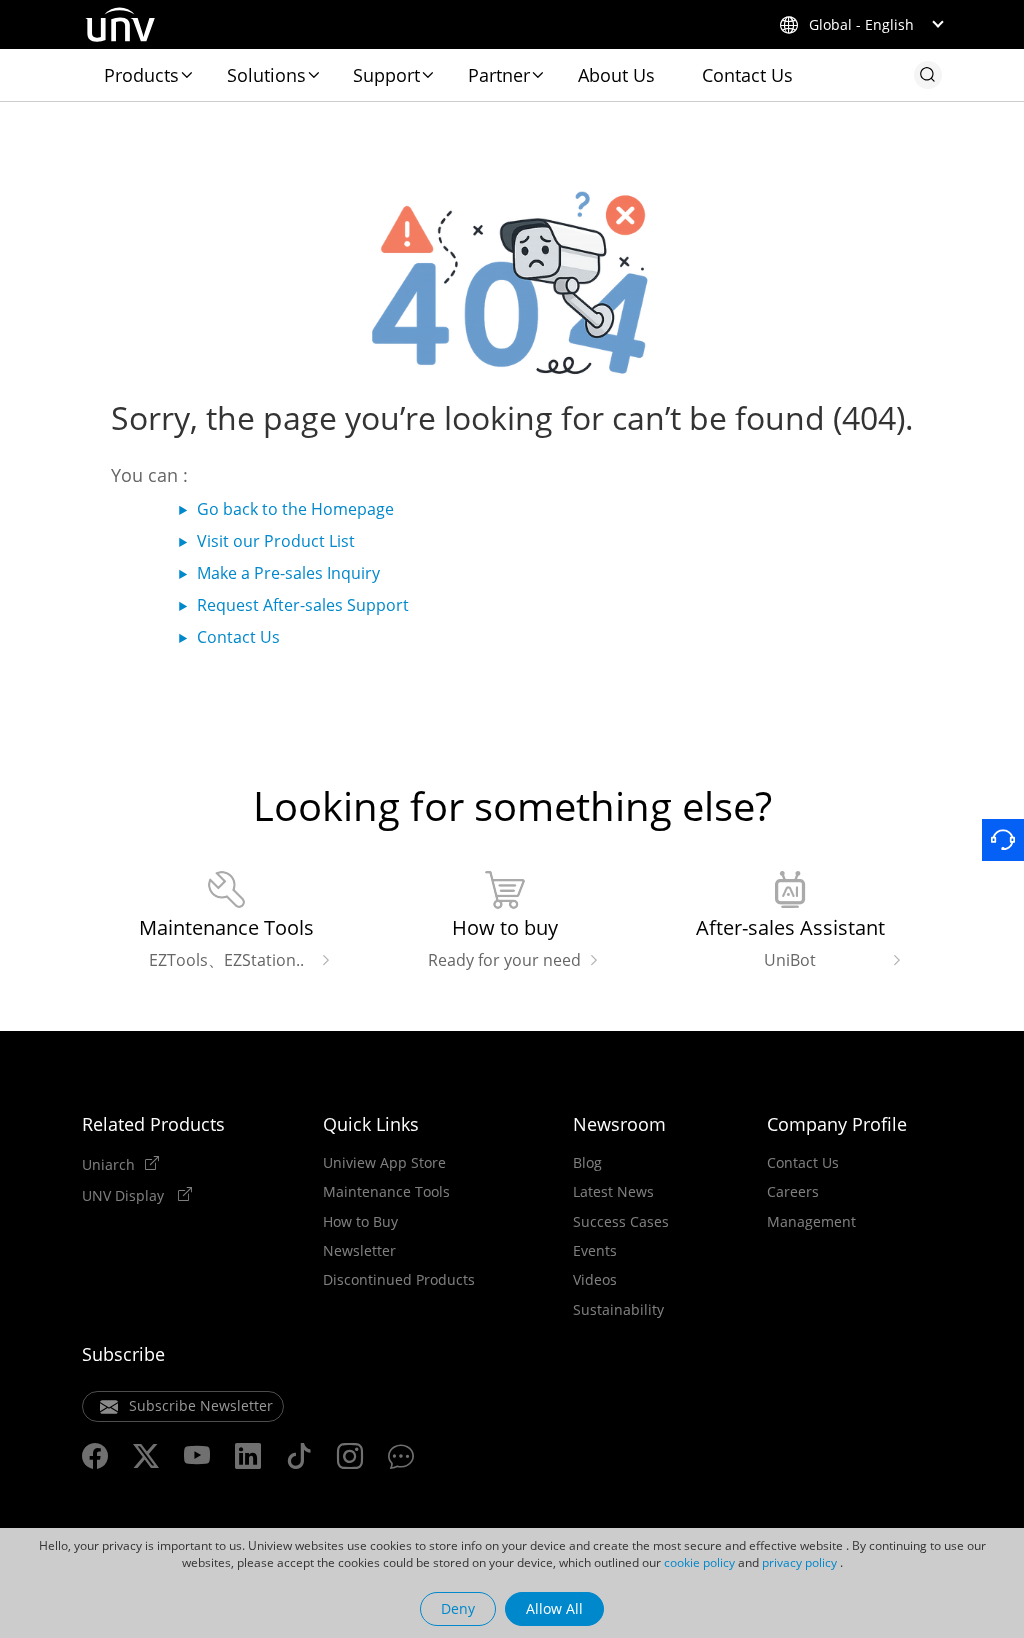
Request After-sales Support (303, 605)
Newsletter (359, 1251)
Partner (499, 75)
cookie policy (699, 1562)
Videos (595, 1280)
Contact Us (747, 75)
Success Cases (621, 1222)
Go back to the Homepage (295, 509)
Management (811, 1222)
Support (386, 75)
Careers (793, 1192)
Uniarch (108, 1164)
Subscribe (123, 1354)
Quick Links (371, 1124)
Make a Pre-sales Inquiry (288, 573)
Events (595, 1251)
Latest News (613, 1192)
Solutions (266, 75)
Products (141, 75)
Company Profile (837, 1124)
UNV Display (125, 1195)
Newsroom (619, 1124)
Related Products (153, 1124)
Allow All (554, 1608)
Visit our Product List (276, 541)
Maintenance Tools (386, 1192)
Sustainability (618, 1310)
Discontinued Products (399, 1280)
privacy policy (799, 1562)
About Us (616, 75)
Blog (587, 1163)
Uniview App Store (384, 1163)
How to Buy (360, 1222)
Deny (458, 1608)
